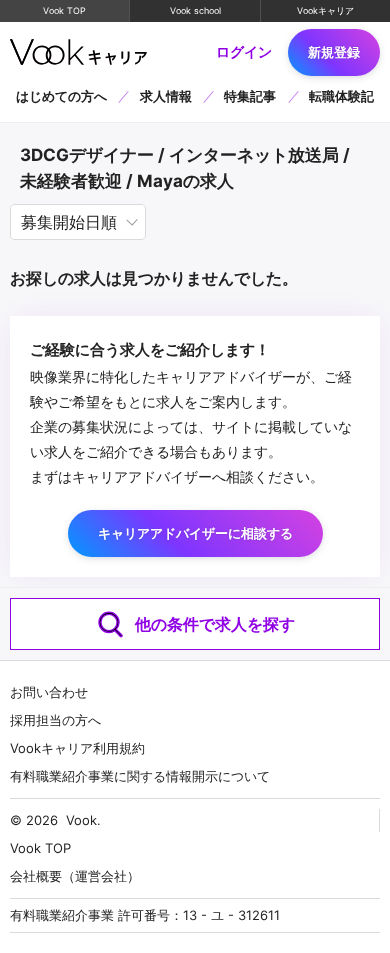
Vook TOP (64, 10)
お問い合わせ (49, 692)
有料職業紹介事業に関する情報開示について (140, 776)
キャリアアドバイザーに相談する (195, 533)
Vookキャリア (325, 10)
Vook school (195, 10)
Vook (81, 820)
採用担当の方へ (55, 720)
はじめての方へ (61, 96)
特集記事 (250, 96)
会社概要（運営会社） (75, 876)
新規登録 (334, 52)
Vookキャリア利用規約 (77, 748)
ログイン (244, 52)
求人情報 (166, 96)
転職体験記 (341, 96)
